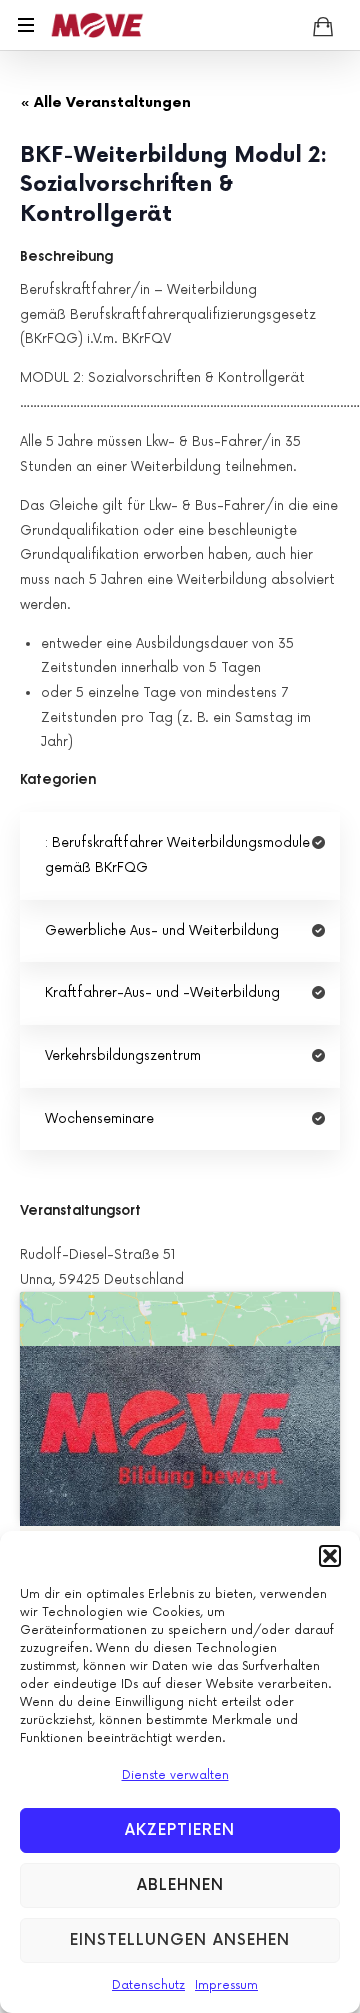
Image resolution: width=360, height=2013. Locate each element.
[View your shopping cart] (323, 26)
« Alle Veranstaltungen (105, 102)
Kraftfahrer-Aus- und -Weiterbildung (162, 993)
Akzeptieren (180, 1830)
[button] (330, 1556)
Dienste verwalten (175, 1775)
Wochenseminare (99, 1119)
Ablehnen (180, 1885)
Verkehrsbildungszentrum (123, 1056)
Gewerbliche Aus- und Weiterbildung (162, 931)
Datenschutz (148, 1985)
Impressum (226, 1985)
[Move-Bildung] (97, 25)
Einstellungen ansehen (180, 1940)
